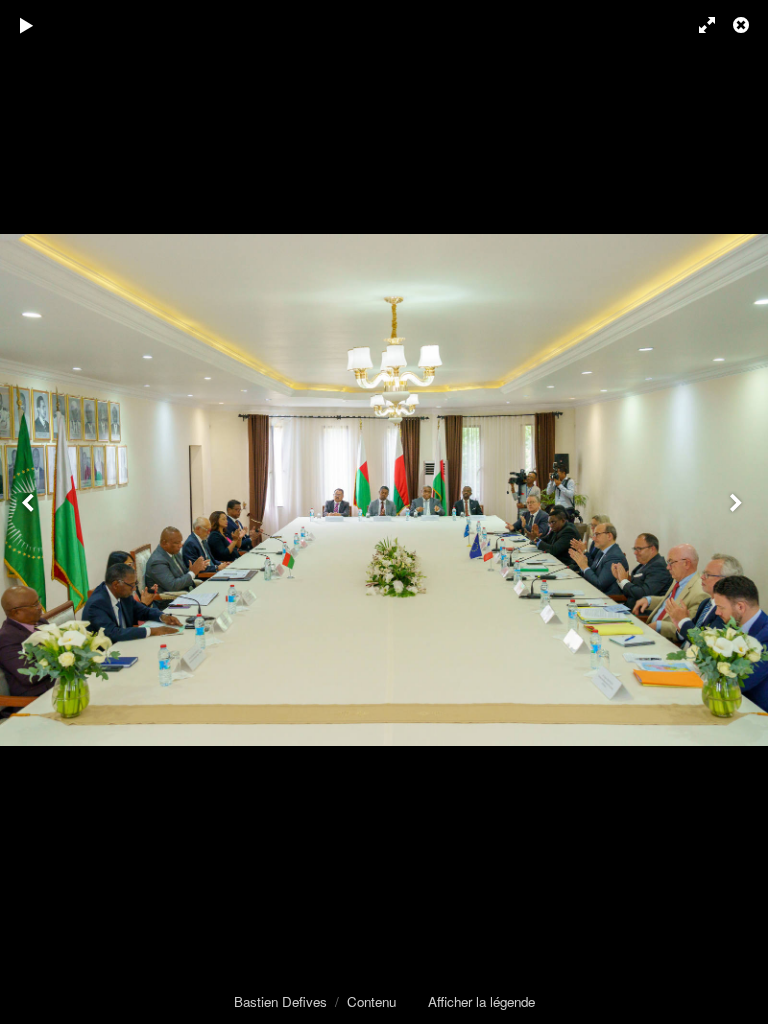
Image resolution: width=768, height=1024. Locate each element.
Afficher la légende (481, 1001)
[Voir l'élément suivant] (738, 512)
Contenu (371, 1001)
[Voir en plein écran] (698, 25)
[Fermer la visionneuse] (743, 25)
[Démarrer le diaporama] (27, 25)
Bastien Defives (280, 1001)
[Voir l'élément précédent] (30, 512)
